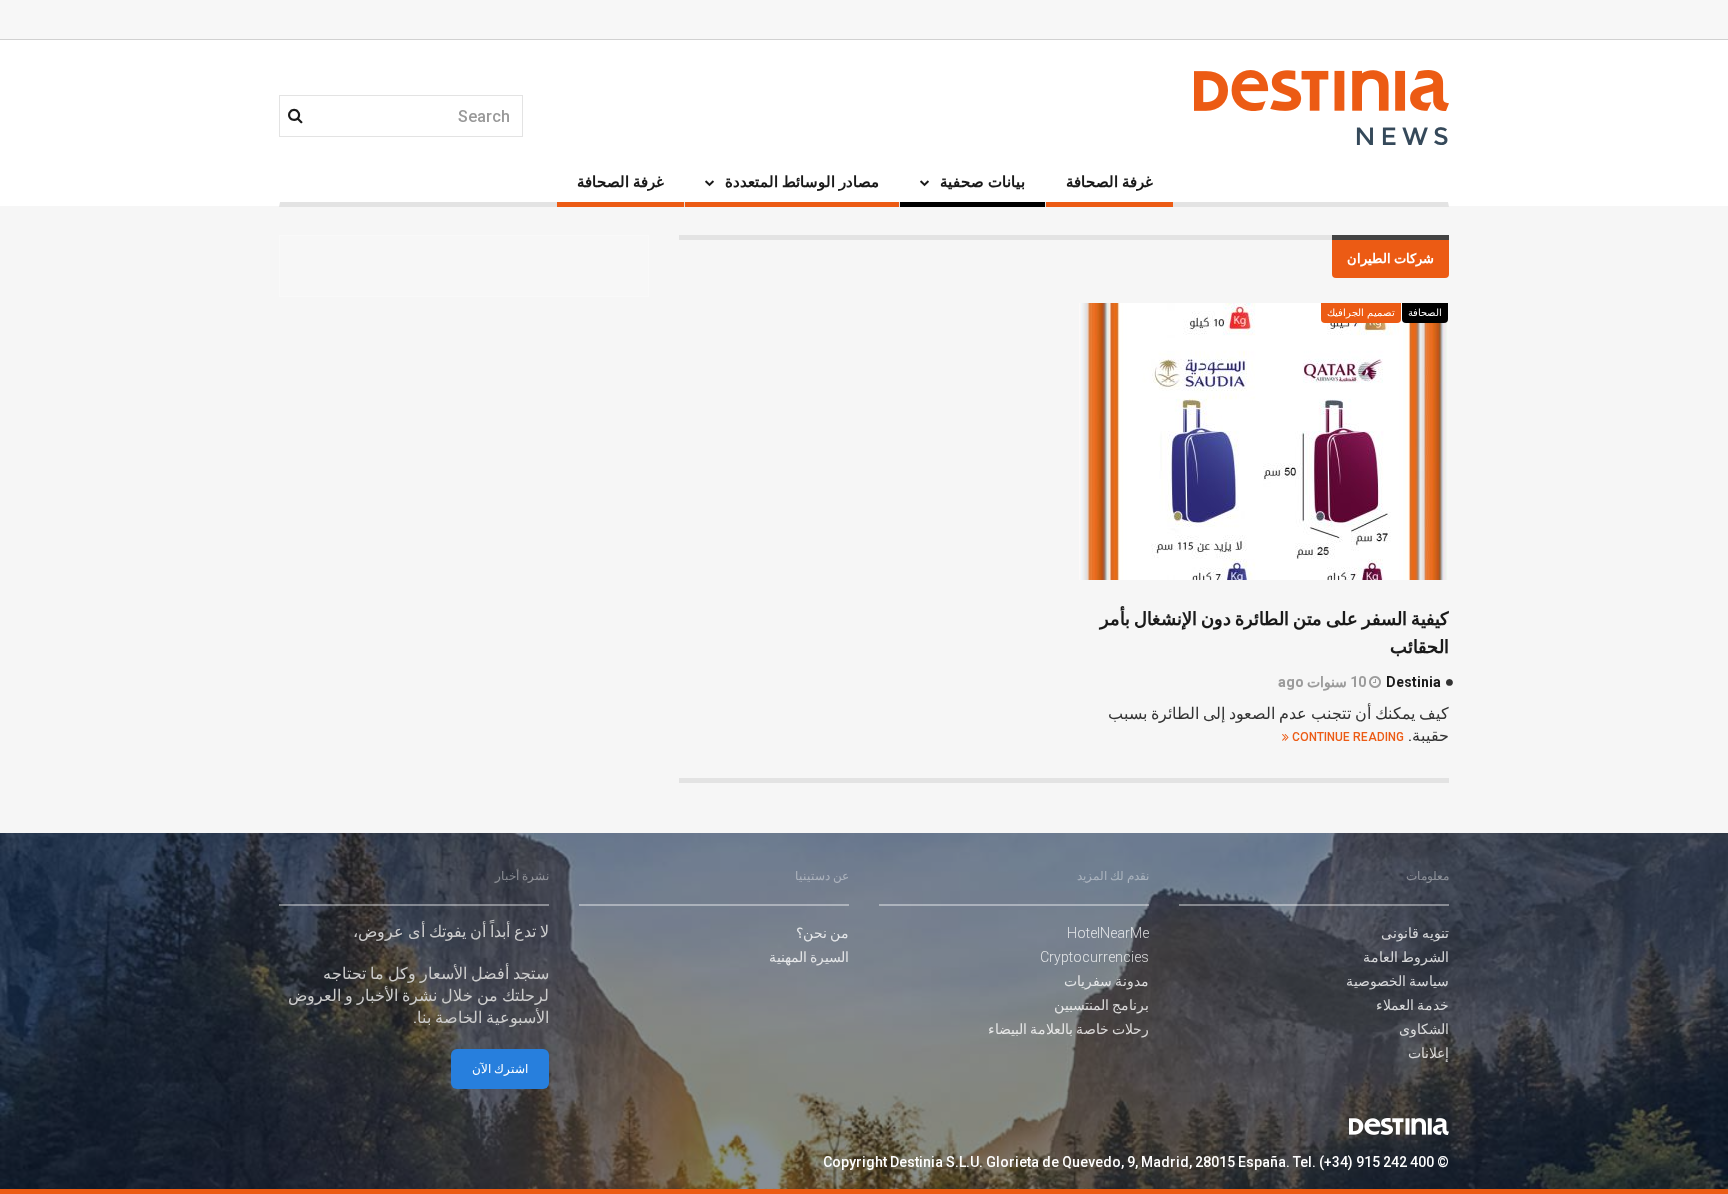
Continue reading (1346, 737)
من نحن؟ (822, 933)
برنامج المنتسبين (1101, 1005)
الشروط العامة (1406, 957)
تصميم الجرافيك (1361, 313)
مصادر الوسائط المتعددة (802, 182)
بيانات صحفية (982, 182)
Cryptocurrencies (1094, 957)
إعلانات (1428, 1053)
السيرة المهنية (809, 957)
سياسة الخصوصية (1397, 981)
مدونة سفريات (1106, 981)
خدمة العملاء (1412, 1005)
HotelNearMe (1108, 933)
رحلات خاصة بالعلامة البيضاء (1068, 1029)
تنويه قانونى (1415, 933)
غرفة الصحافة (1109, 182)
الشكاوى (1424, 1029)
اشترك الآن (500, 1069)
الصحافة (1425, 313)
